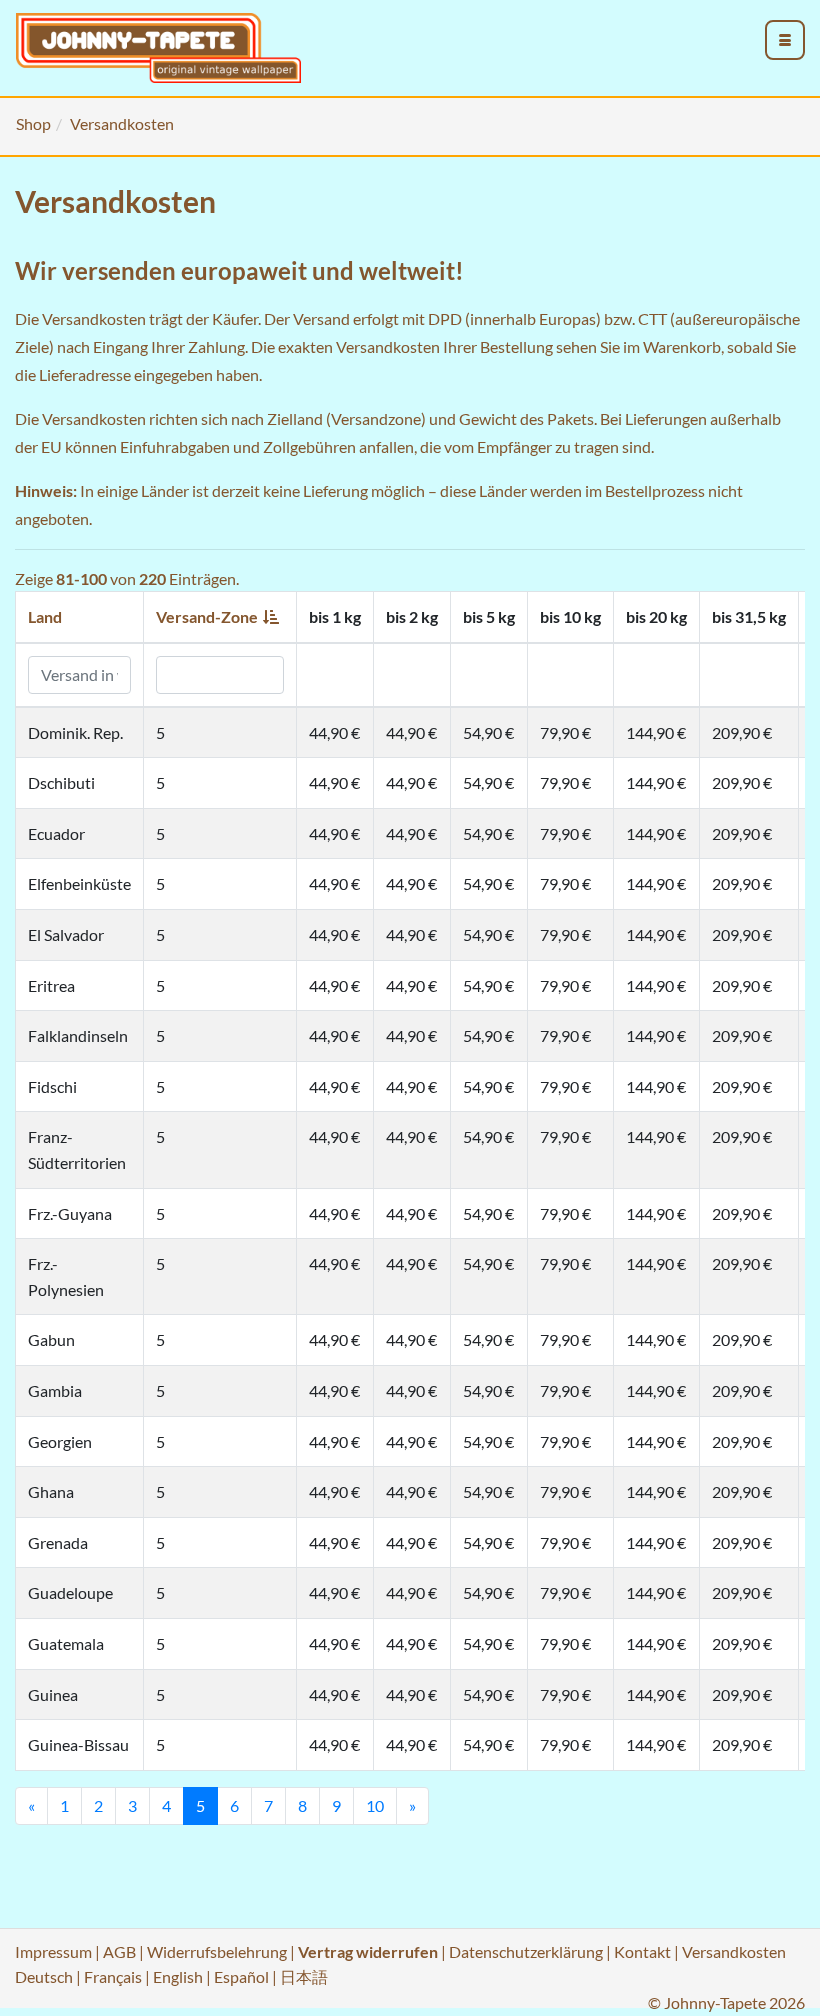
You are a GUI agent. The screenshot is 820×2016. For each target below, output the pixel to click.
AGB (119, 1951)
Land (45, 616)
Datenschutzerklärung (526, 1951)
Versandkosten (734, 1951)
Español (241, 1976)
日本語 (304, 1976)
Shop (33, 123)
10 (375, 1805)
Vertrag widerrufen (368, 1951)
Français (113, 1976)
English (178, 1976)
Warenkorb (682, 346)
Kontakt (642, 1951)
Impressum (53, 1951)
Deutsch (44, 1976)
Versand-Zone (207, 616)
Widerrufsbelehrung (217, 1951)
